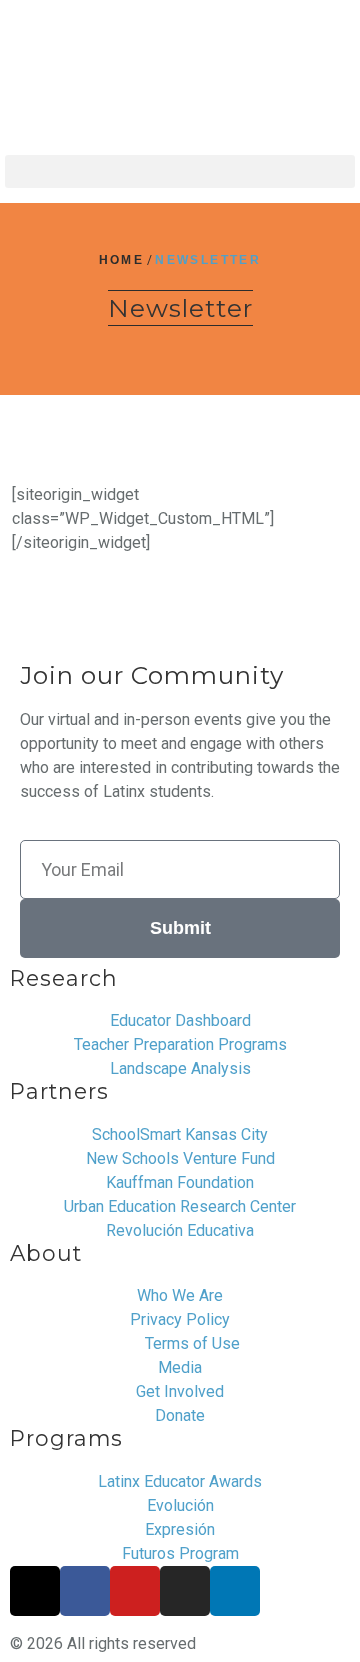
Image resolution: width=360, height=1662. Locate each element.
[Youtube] (135, 1591)
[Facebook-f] (85, 1591)
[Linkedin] (235, 1591)
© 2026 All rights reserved (103, 1643)
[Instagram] (185, 1591)
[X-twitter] (35, 1591)
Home (122, 260)
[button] (180, 171)
